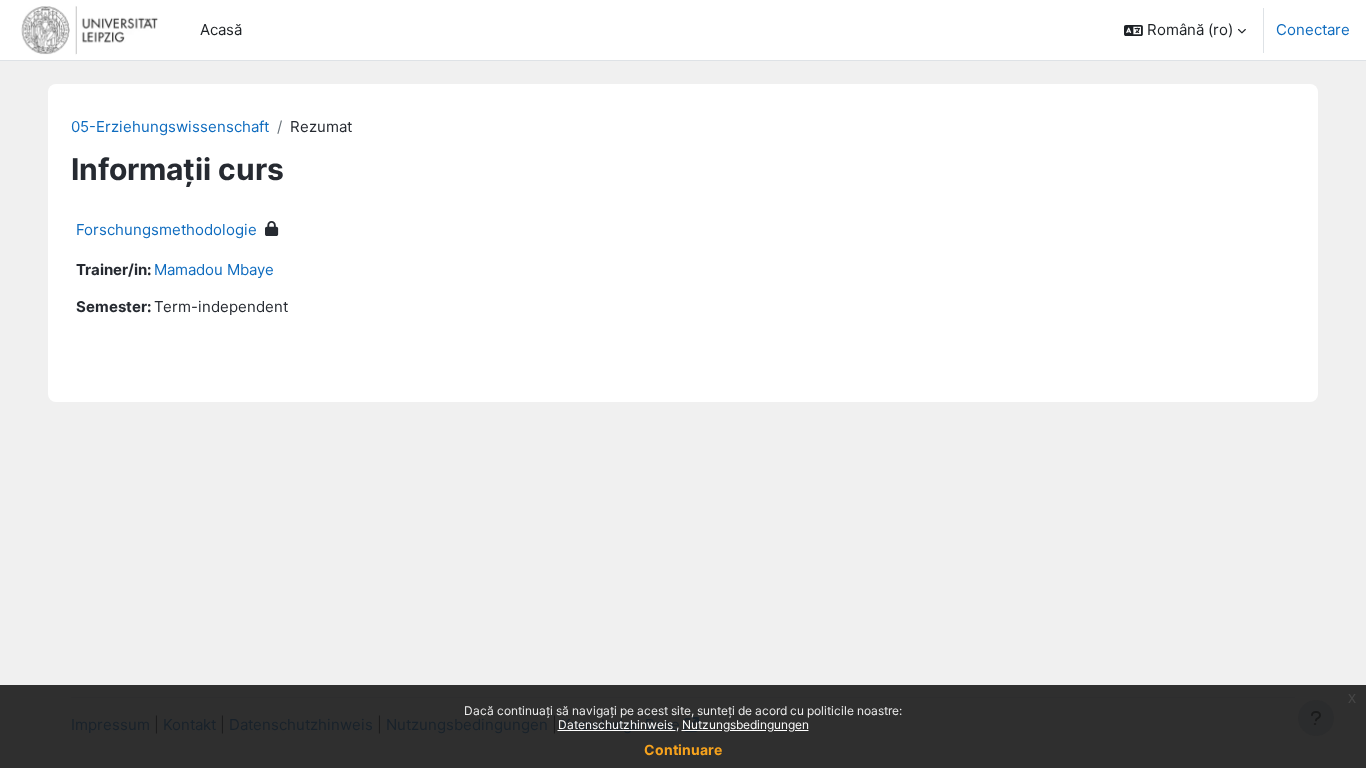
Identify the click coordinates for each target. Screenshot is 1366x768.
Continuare (683, 749)
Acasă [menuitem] (221, 29)
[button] (1185, 30)
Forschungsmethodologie (166, 229)
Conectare (1313, 29)
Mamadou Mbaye (214, 269)
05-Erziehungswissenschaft (170, 126)
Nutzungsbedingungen (745, 724)
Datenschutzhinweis (617, 724)
